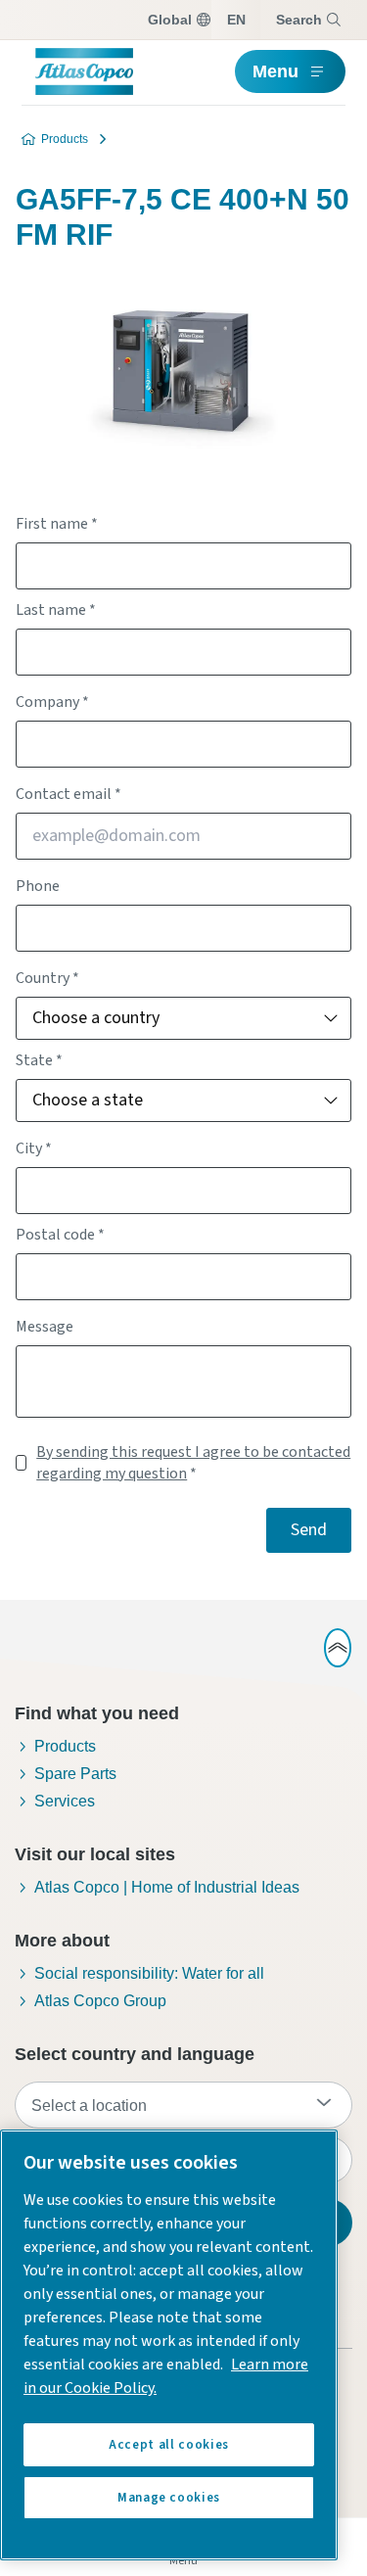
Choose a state (88, 1100)
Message (45, 1327)
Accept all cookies (169, 2445)
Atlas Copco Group (100, 2001)
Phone (38, 886)
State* (39, 1060)
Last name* (56, 610)
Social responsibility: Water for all (149, 1973)
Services (65, 1801)
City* (34, 1148)
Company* (52, 702)
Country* (47, 978)
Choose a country (96, 1018)
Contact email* (69, 794)
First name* (57, 524)
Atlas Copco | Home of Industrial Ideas (167, 1887)
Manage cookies (169, 2498)
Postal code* (60, 1235)
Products (65, 139)
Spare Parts (75, 1774)
